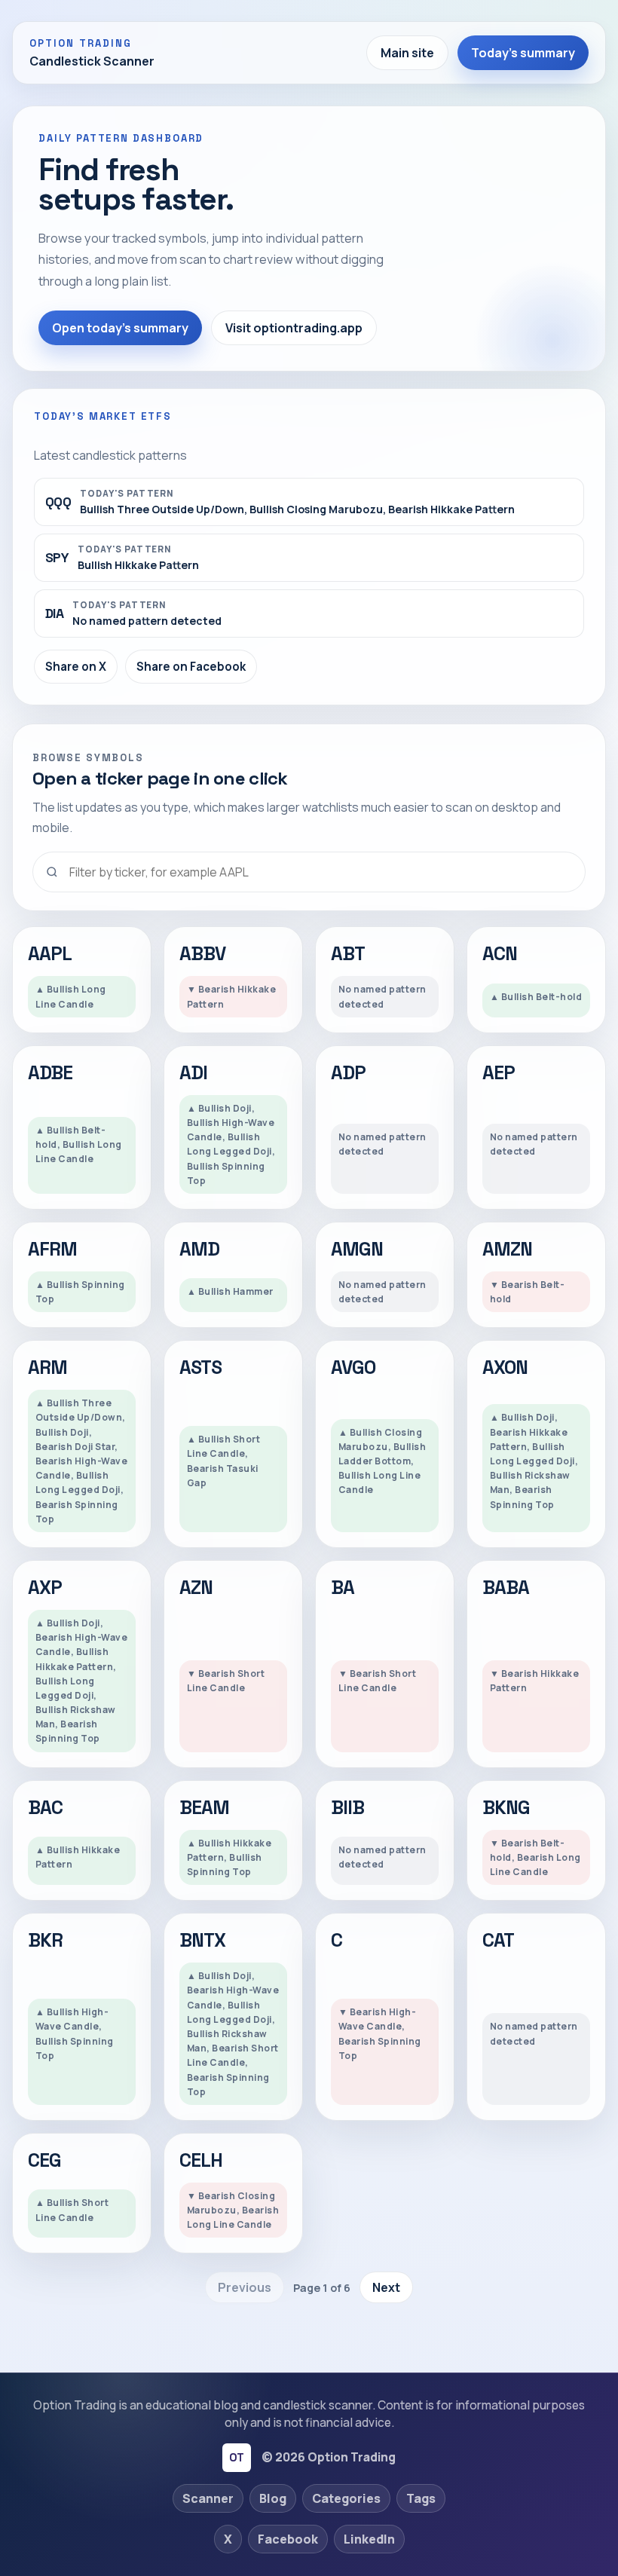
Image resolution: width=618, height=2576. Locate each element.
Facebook (288, 2539)
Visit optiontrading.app (294, 328)
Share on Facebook (191, 667)
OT (236, 2457)
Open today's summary (120, 328)
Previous (245, 2287)
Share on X (76, 667)
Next (386, 2287)
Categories (346, 2498)
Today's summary (523, 53)
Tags (421, 2498)
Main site (407, 53)
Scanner (208, 2498)
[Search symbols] (309, 872)
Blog (273, 2498)
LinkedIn (369, 2539)
